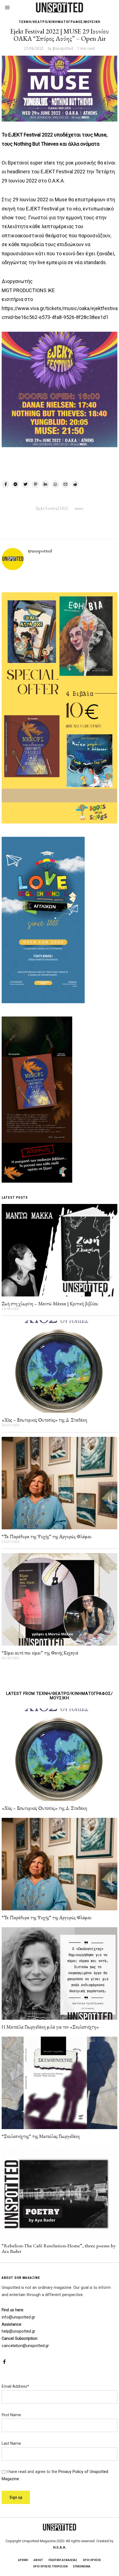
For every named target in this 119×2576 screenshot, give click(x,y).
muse (79, 508)
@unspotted (40, 551)
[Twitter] (25, 484)
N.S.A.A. (60, 2547)
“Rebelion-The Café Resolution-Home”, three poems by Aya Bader (59, 2248)
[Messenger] (15, 484)
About (38, 2560)
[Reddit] (75, 484)
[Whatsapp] (55, 484)
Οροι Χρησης (92, 2560)
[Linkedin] (45, 484)
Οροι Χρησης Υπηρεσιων (50, 2566)
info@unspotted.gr (18, 2317)
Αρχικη (23, 2560)
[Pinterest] (35, 484)
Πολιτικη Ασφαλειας (63, 2560)
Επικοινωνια (82, 2566)
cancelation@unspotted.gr (25, 2346)
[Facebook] (6, 484)
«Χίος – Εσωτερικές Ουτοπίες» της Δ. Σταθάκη (44, 1420)
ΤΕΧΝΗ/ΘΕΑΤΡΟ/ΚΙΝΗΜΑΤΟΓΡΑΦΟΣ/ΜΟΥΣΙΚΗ (60, 22)
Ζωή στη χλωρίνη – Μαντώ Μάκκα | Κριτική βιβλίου (50, 1304)
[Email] (65, 484)
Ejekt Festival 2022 (52, 508)
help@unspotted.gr (19, 2331)
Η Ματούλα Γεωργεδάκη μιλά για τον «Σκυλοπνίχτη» (50, 2027)
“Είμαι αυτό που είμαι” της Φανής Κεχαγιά (40, 1653)
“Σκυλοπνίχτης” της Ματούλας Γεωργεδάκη (41, 2136)
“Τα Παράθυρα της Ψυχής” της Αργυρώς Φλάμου (47, 1536)
